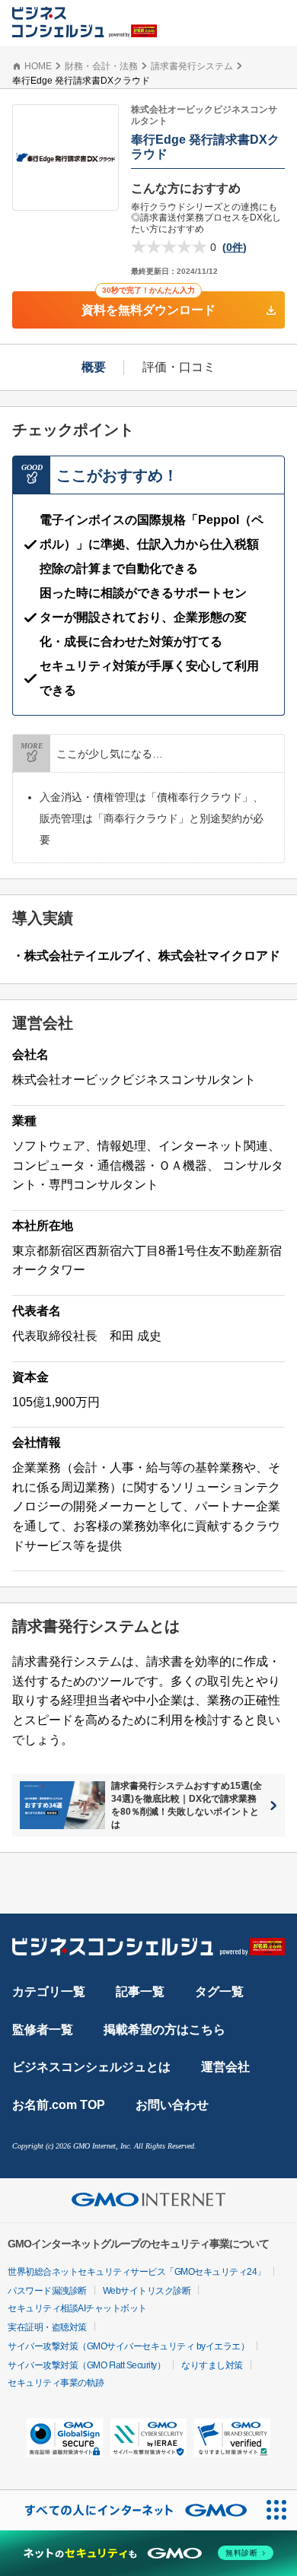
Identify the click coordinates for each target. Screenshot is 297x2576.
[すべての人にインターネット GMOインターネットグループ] (128, 2510)
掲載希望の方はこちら (164, 2030)
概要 (94, 367)
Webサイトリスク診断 (147, 2291)
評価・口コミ (179, 367)
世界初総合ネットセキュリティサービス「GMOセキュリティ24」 (137, 2272)
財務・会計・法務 (101, 66)
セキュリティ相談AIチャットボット (77, 2308)
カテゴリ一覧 (49, 1992)
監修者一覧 (43, 2030)
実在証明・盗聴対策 (47, 2327)
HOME (38, 66)
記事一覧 (140, 1992)
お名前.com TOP (59, 2105)
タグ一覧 (219, 1992)
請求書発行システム (192, 66)
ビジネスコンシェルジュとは (91, 2067)
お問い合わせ (172, 2105)
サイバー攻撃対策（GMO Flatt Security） (86, 2365)
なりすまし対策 (212, 2365)
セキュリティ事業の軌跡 (56, 2383)
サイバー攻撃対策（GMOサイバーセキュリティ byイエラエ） (128, 2346)
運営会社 (225, 2067)
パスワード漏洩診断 (47, 2291)
